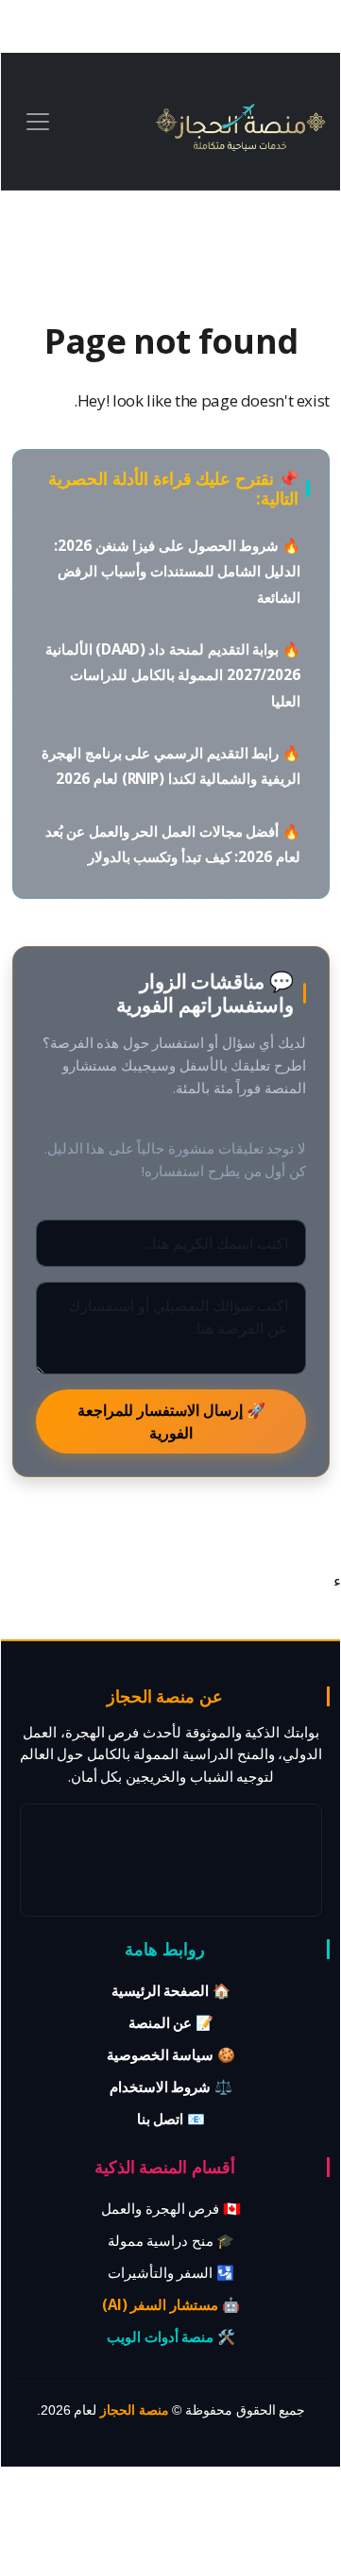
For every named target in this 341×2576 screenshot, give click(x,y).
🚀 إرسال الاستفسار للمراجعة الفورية (171, 1421)
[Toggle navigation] (38, 122)
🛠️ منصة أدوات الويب (171, 2336)
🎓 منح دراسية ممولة (171, 2240)
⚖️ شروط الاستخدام (171, 2086)
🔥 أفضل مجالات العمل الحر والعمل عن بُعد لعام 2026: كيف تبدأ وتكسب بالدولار (173, 844)
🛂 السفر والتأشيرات (171, 2272)
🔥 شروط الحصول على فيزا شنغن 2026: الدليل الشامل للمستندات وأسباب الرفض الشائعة (177, 571)
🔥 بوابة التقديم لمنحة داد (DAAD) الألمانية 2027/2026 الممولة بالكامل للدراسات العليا (173, 675)
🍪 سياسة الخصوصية (171, 2054)
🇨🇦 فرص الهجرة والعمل (171, 2208)
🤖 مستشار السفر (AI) (170, 2304)
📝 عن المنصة (171, 2022)
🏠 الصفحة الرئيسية (171, 1990)
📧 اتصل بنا (171, 2119)
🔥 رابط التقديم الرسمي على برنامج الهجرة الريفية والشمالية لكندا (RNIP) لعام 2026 (171, 765)
